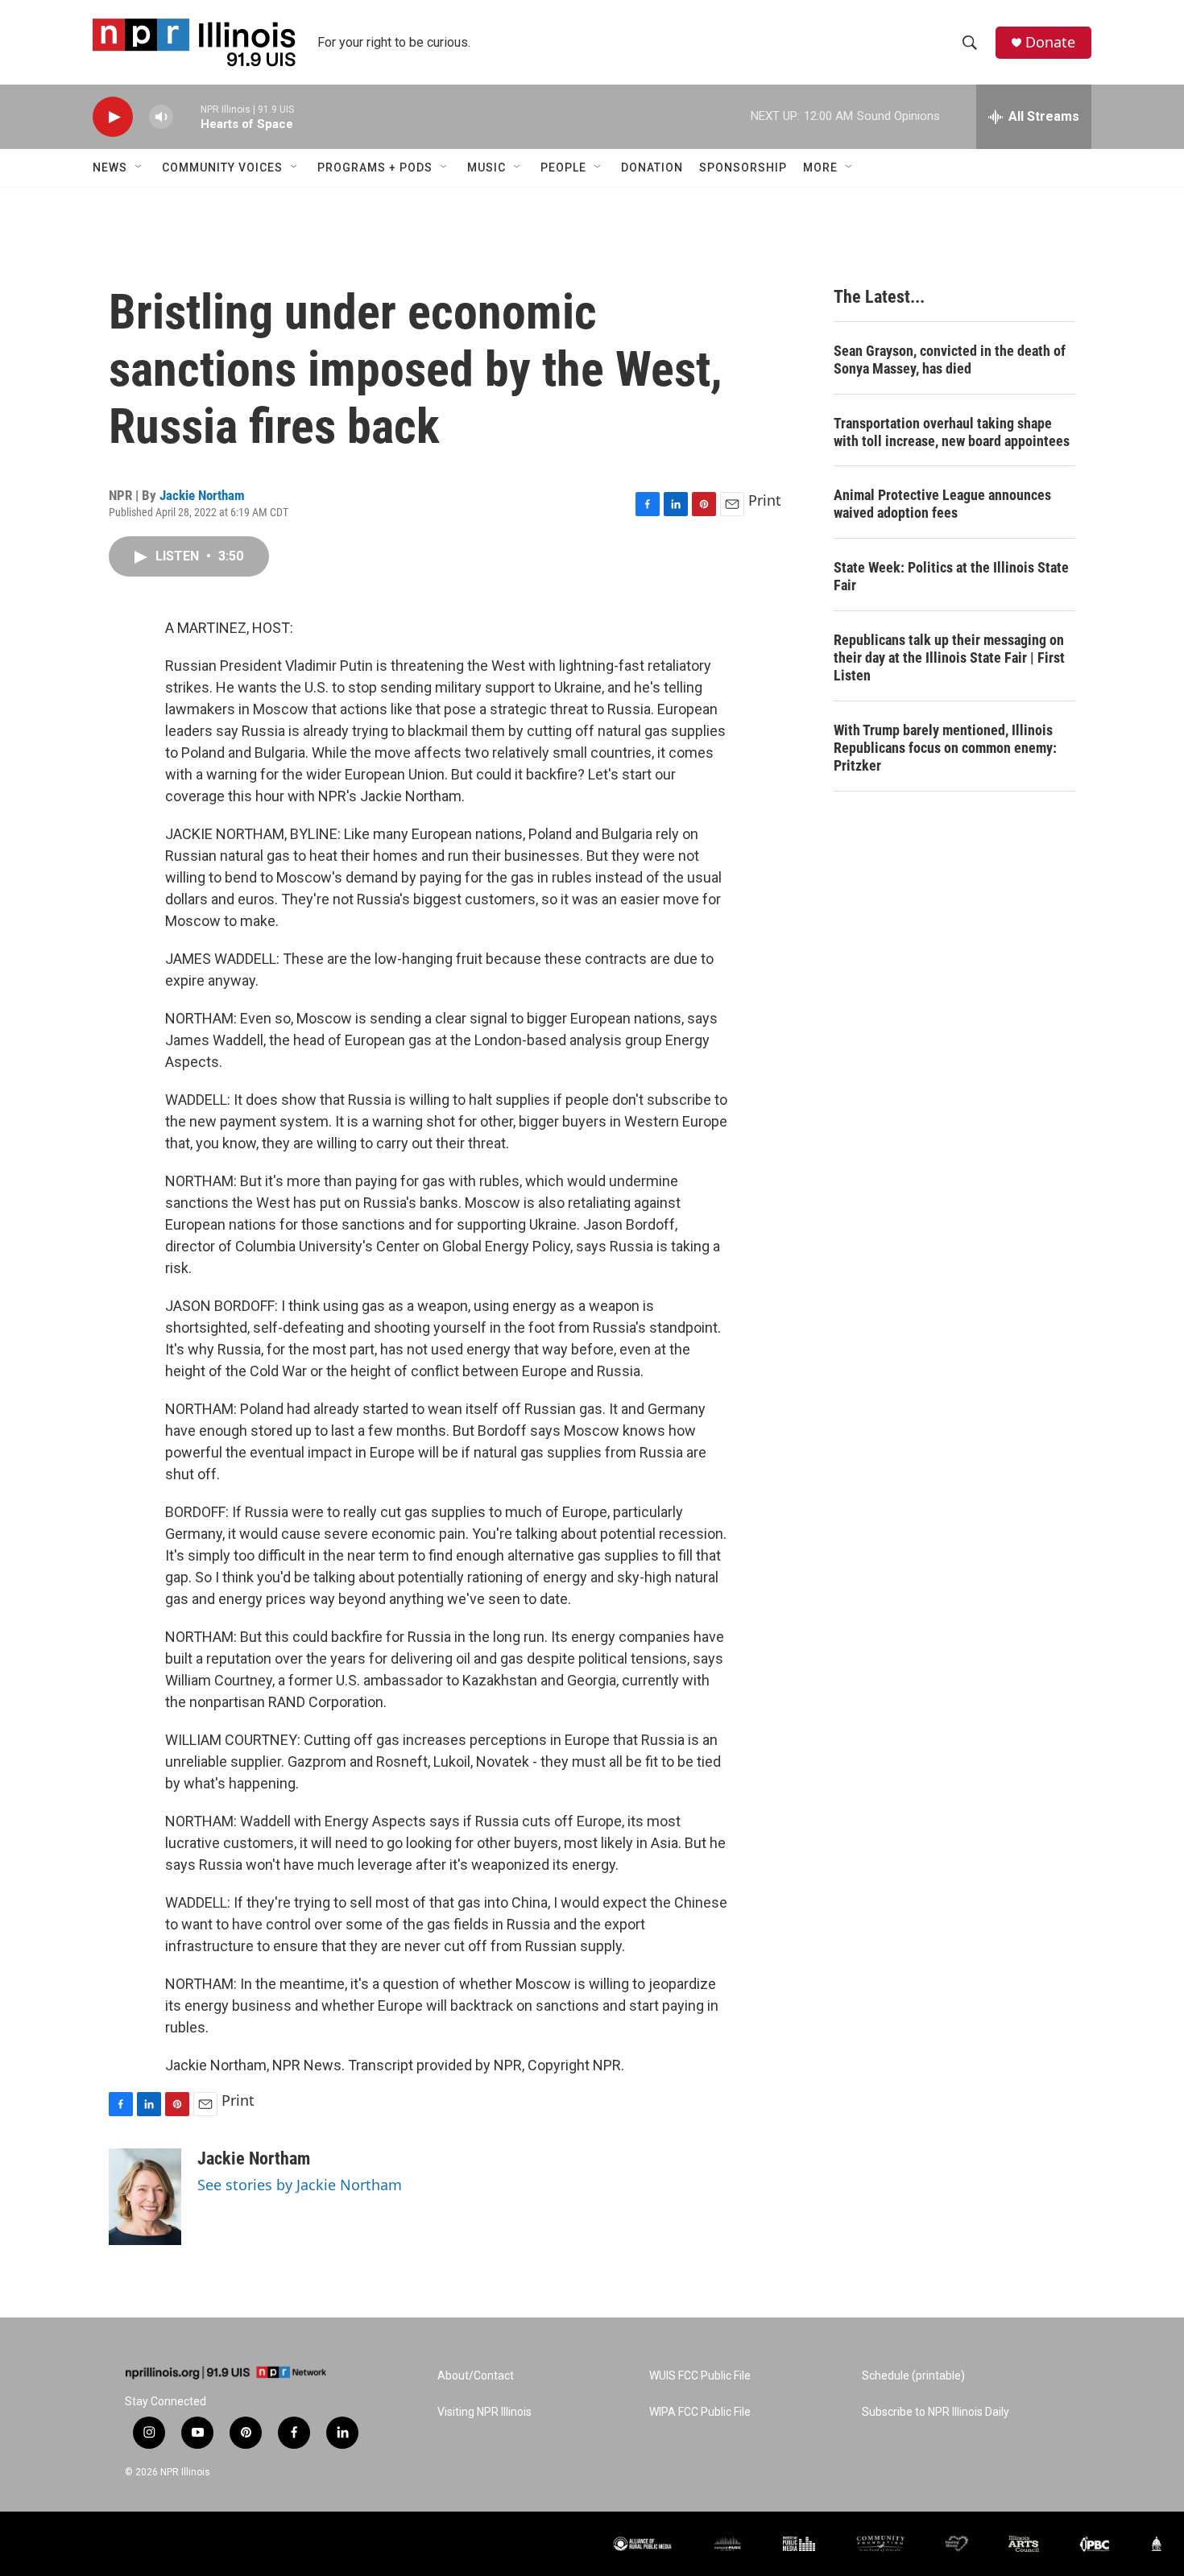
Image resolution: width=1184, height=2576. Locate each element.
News (110, 167)
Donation (652, 167)
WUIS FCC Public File (700, 2376)
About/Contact (476, 2376)
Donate (1050, 42)
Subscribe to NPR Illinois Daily (936, 2412)
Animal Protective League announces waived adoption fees (942, 504)
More (820, 167)
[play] (113, 117)
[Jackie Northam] (145, 2197)
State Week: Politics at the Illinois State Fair (951, 576)
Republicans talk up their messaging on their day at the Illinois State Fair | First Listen (949, 657)
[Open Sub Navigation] (139, 167)
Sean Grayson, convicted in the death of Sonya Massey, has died (950, 360)
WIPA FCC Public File (700, 2412)
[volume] (161, 117)
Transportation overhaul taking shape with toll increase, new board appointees (952, 432)
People (563, 167)
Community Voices (222, 167)
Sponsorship (743, 167)
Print (765, 500)
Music (486, 167)
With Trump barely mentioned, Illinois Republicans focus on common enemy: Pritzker (945, 748)
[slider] (187, 116)
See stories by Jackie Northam (300, 2185)
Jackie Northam (202, 495)
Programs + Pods (375, 167)
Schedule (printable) (913, 2376)
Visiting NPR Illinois (484, 2412)
